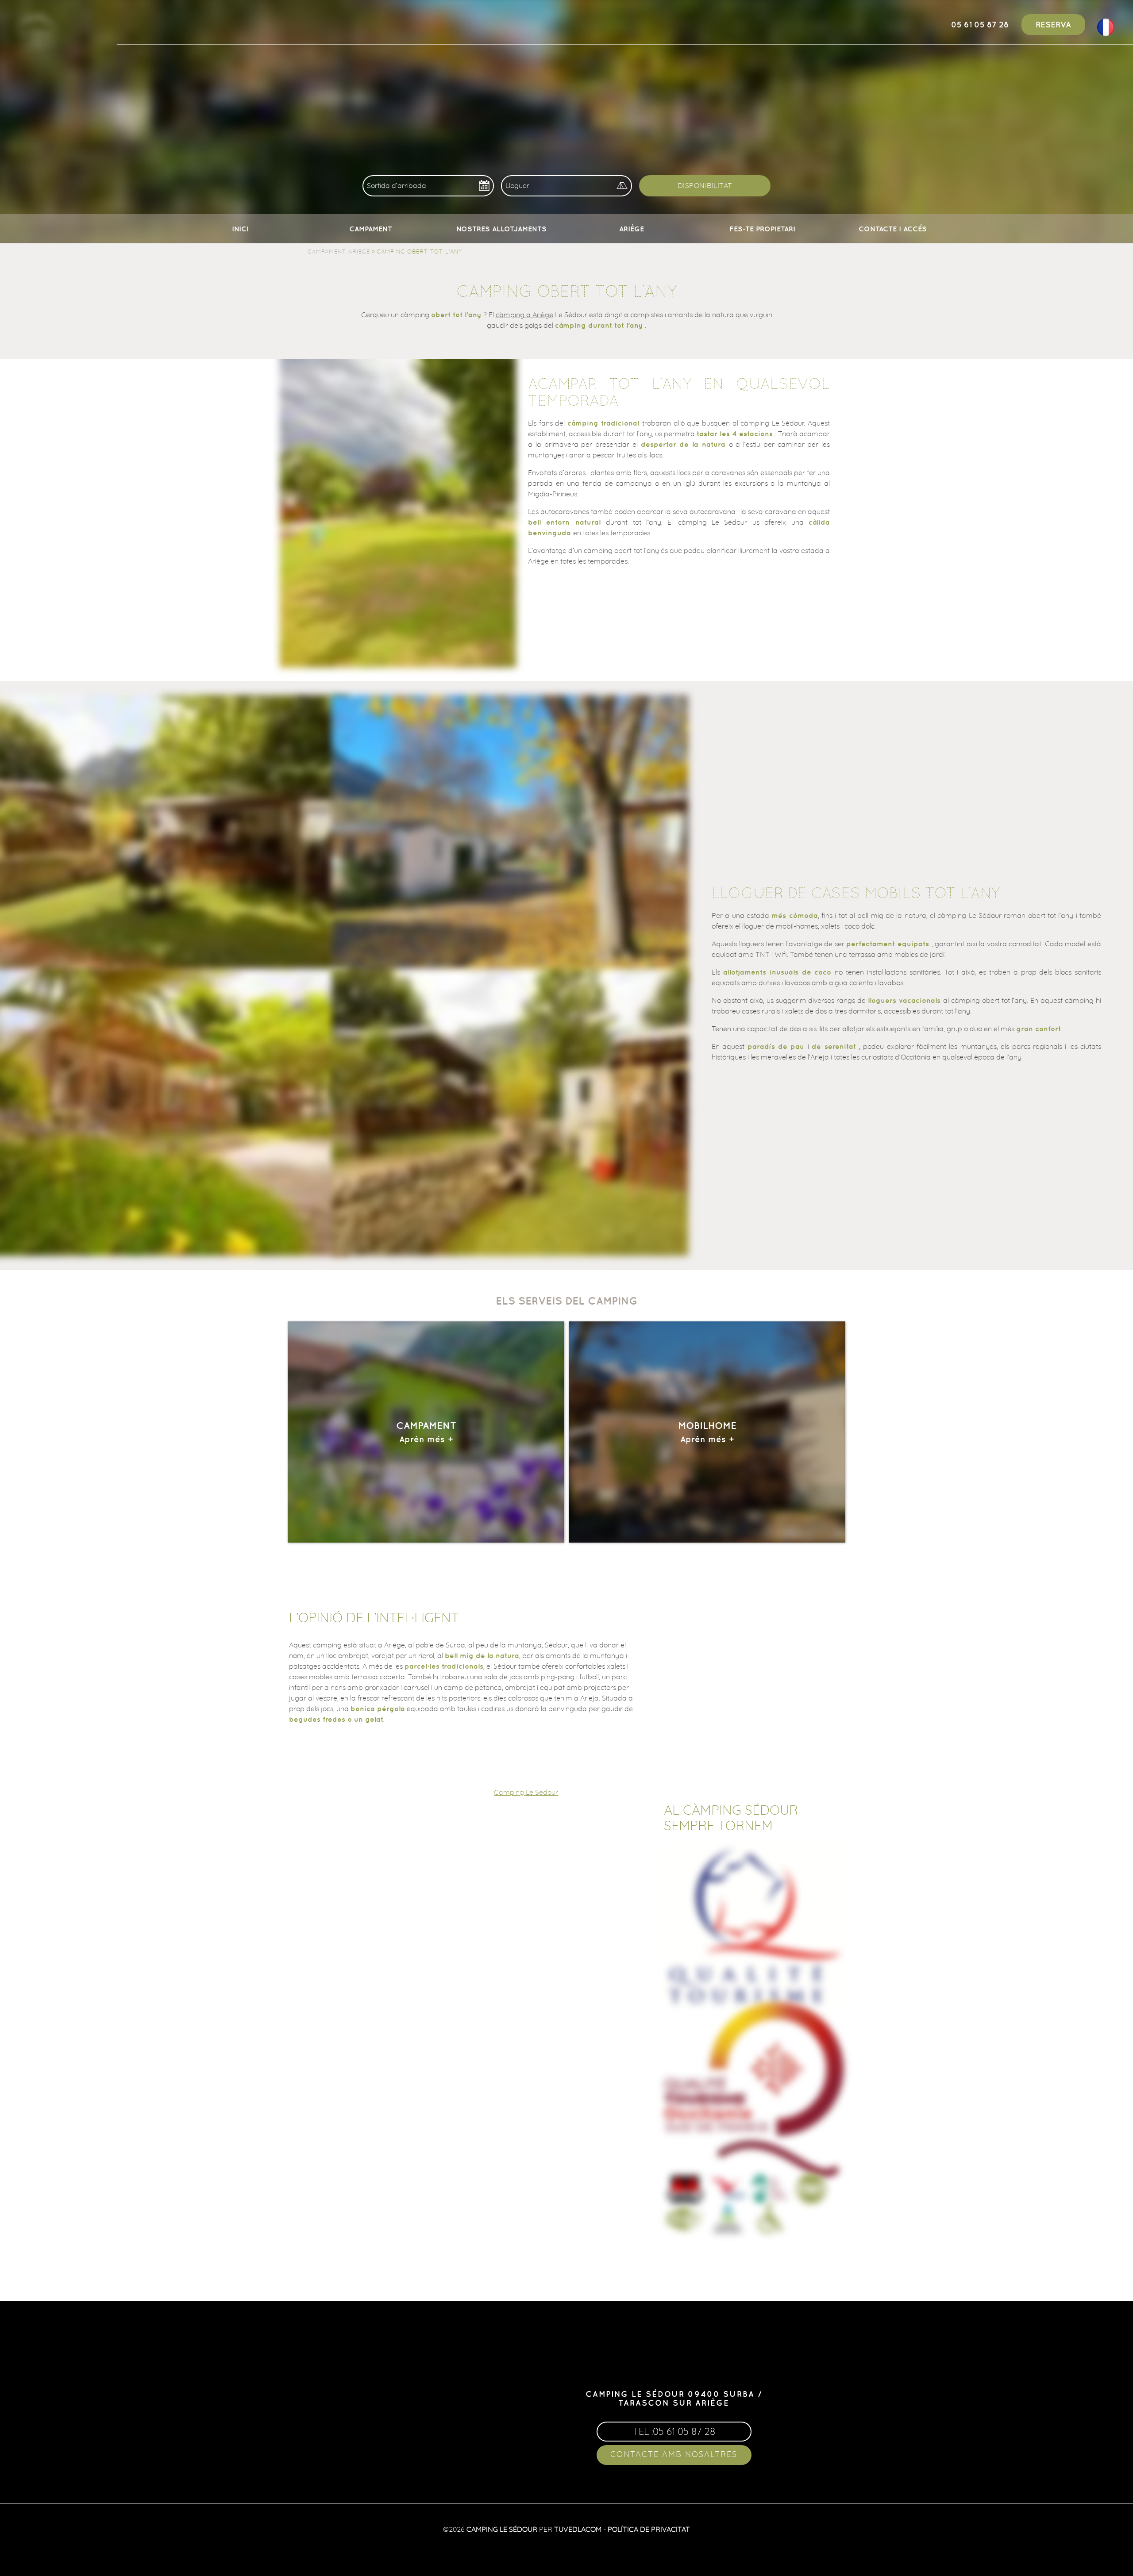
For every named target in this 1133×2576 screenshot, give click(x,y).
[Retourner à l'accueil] (36, 23)
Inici (240, 229)
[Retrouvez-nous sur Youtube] (688, 2369)
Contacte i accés (893, 229)
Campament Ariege (339, 251)
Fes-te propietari (762, 229)
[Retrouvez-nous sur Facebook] (660, 2369)
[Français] (1106, 33)
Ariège (632, 229)
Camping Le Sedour (526, 1792)
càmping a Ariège (524, 315)
